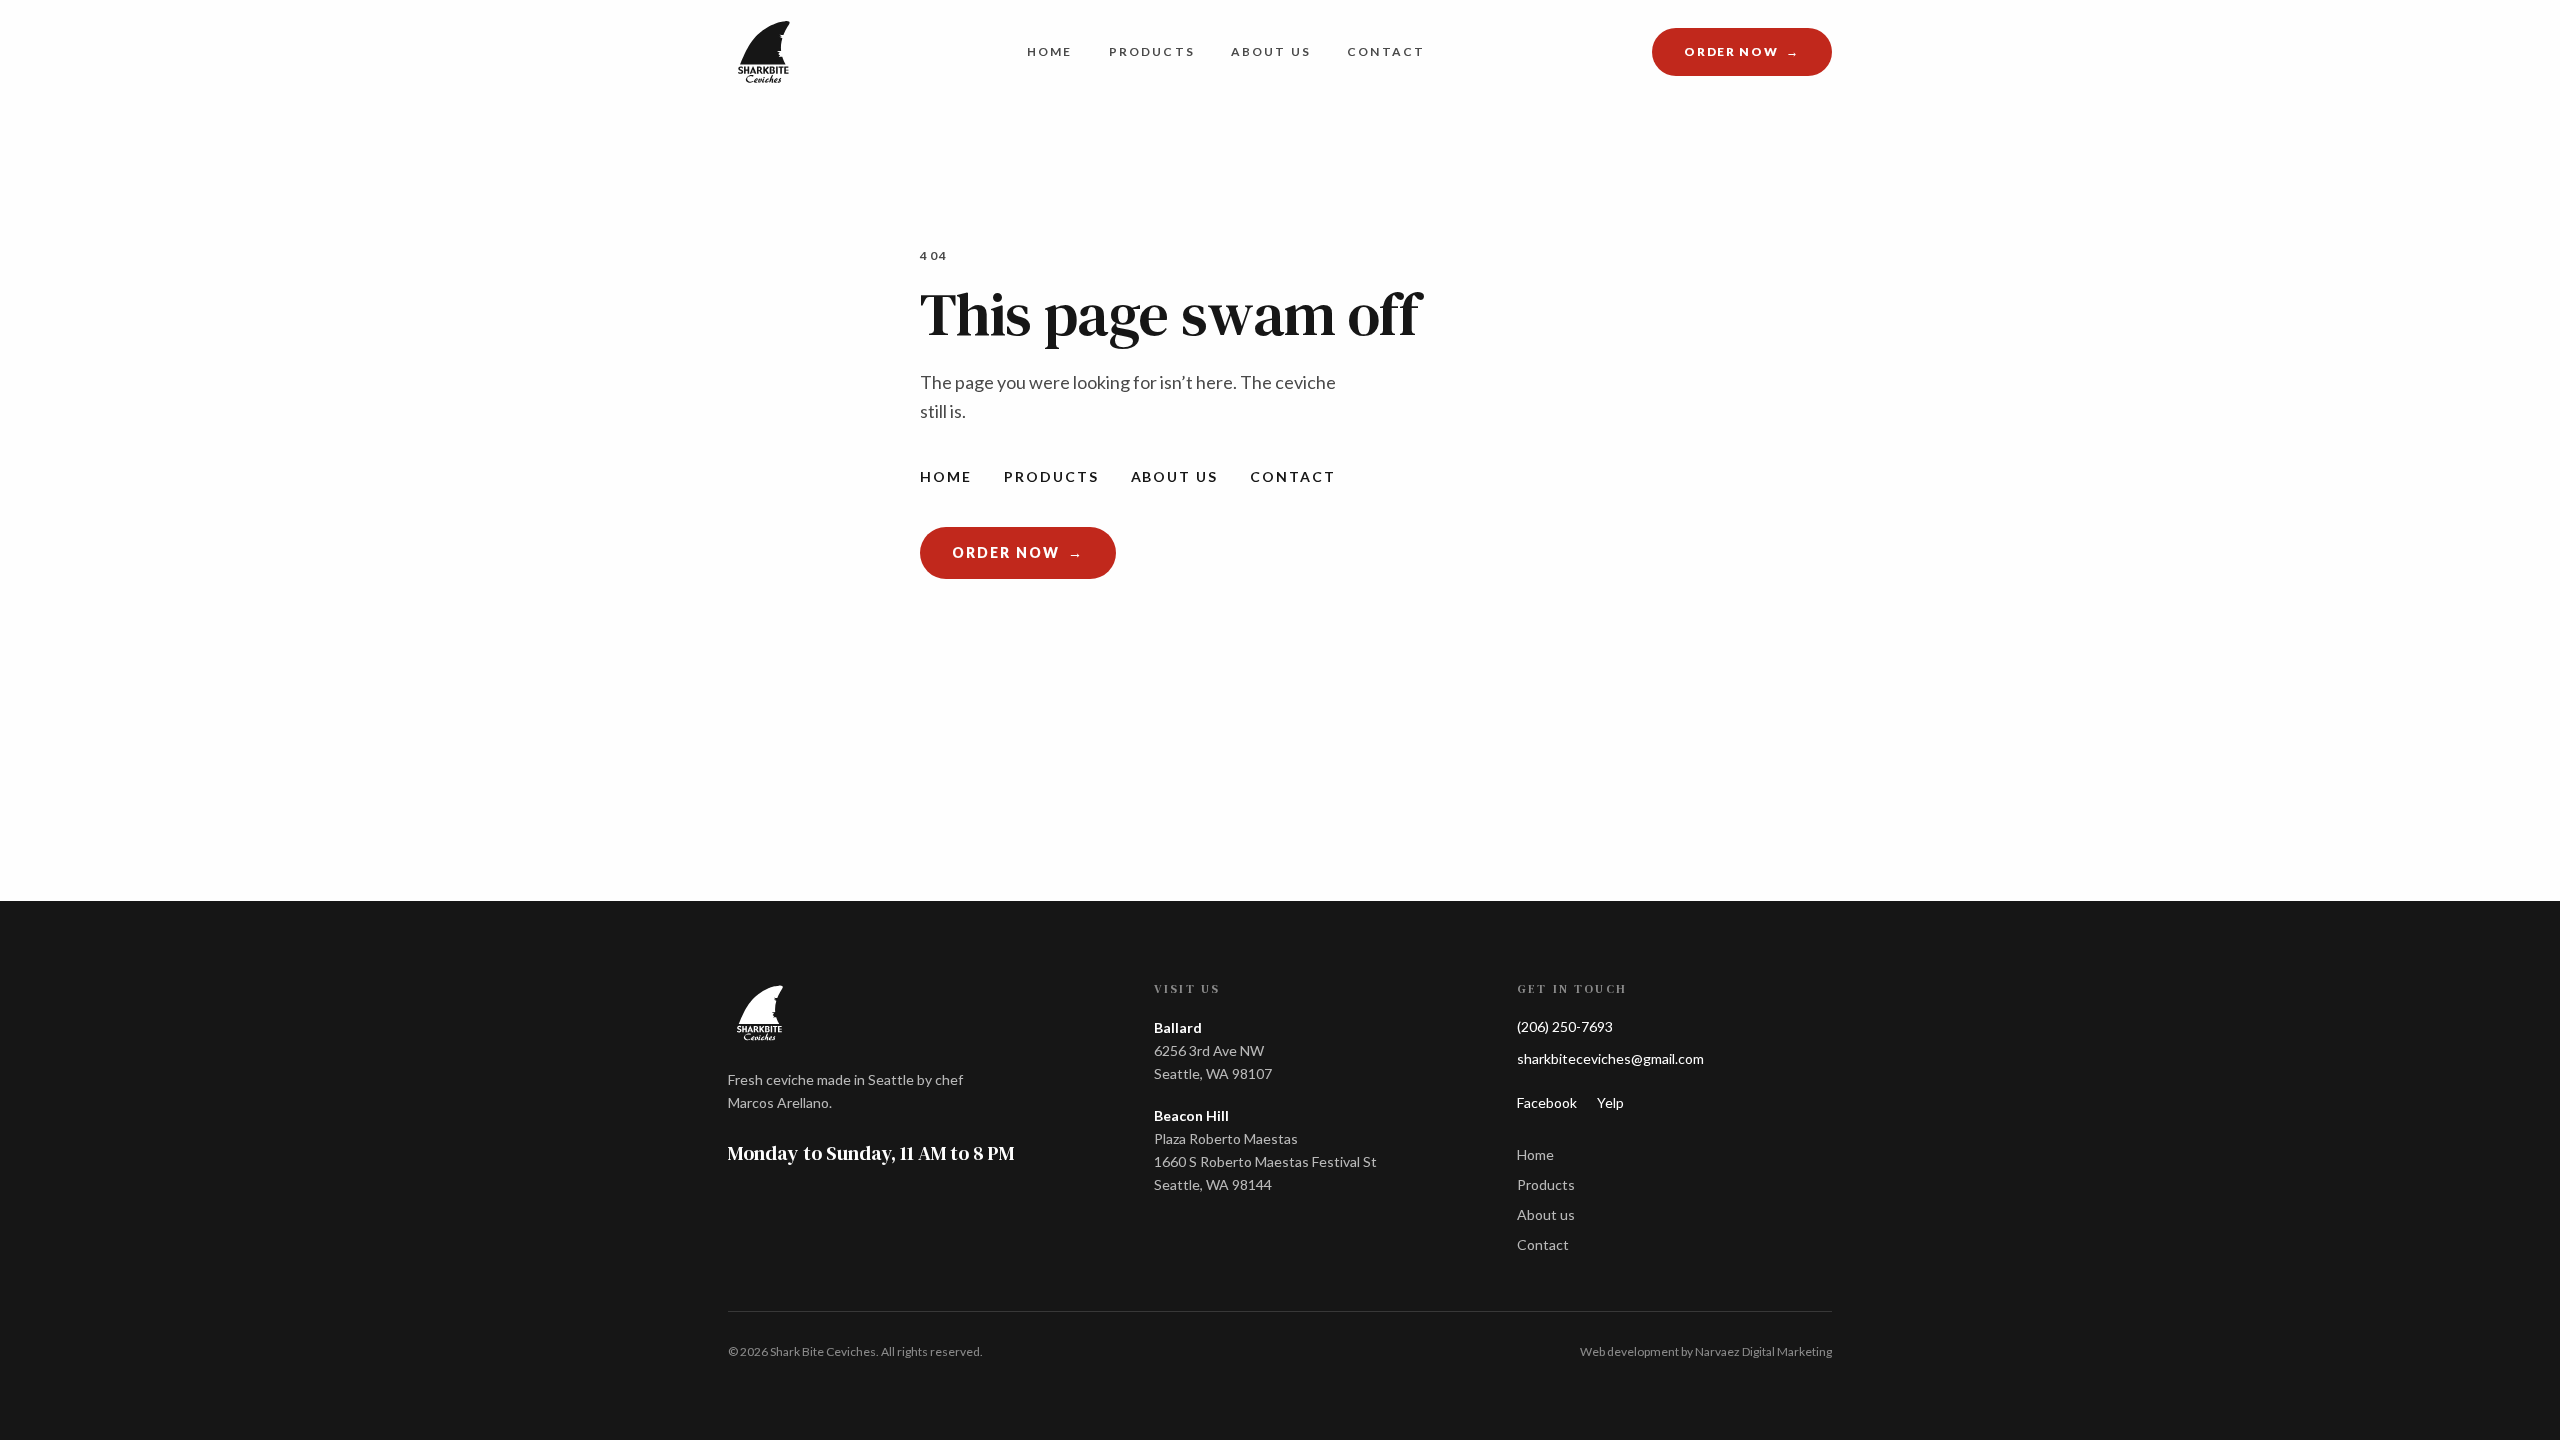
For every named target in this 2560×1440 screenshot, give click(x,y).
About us (1271, 51)
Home (1050, 51)
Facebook (1547, 1102)
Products (1152, 51)
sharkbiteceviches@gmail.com (1610, 1058)
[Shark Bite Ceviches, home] (764, 52)
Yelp (1610, 1102)
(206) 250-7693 (1565, 1026)
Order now (1758, 55)
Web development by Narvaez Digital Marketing (1706, 1351)
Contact (1386, 51)
